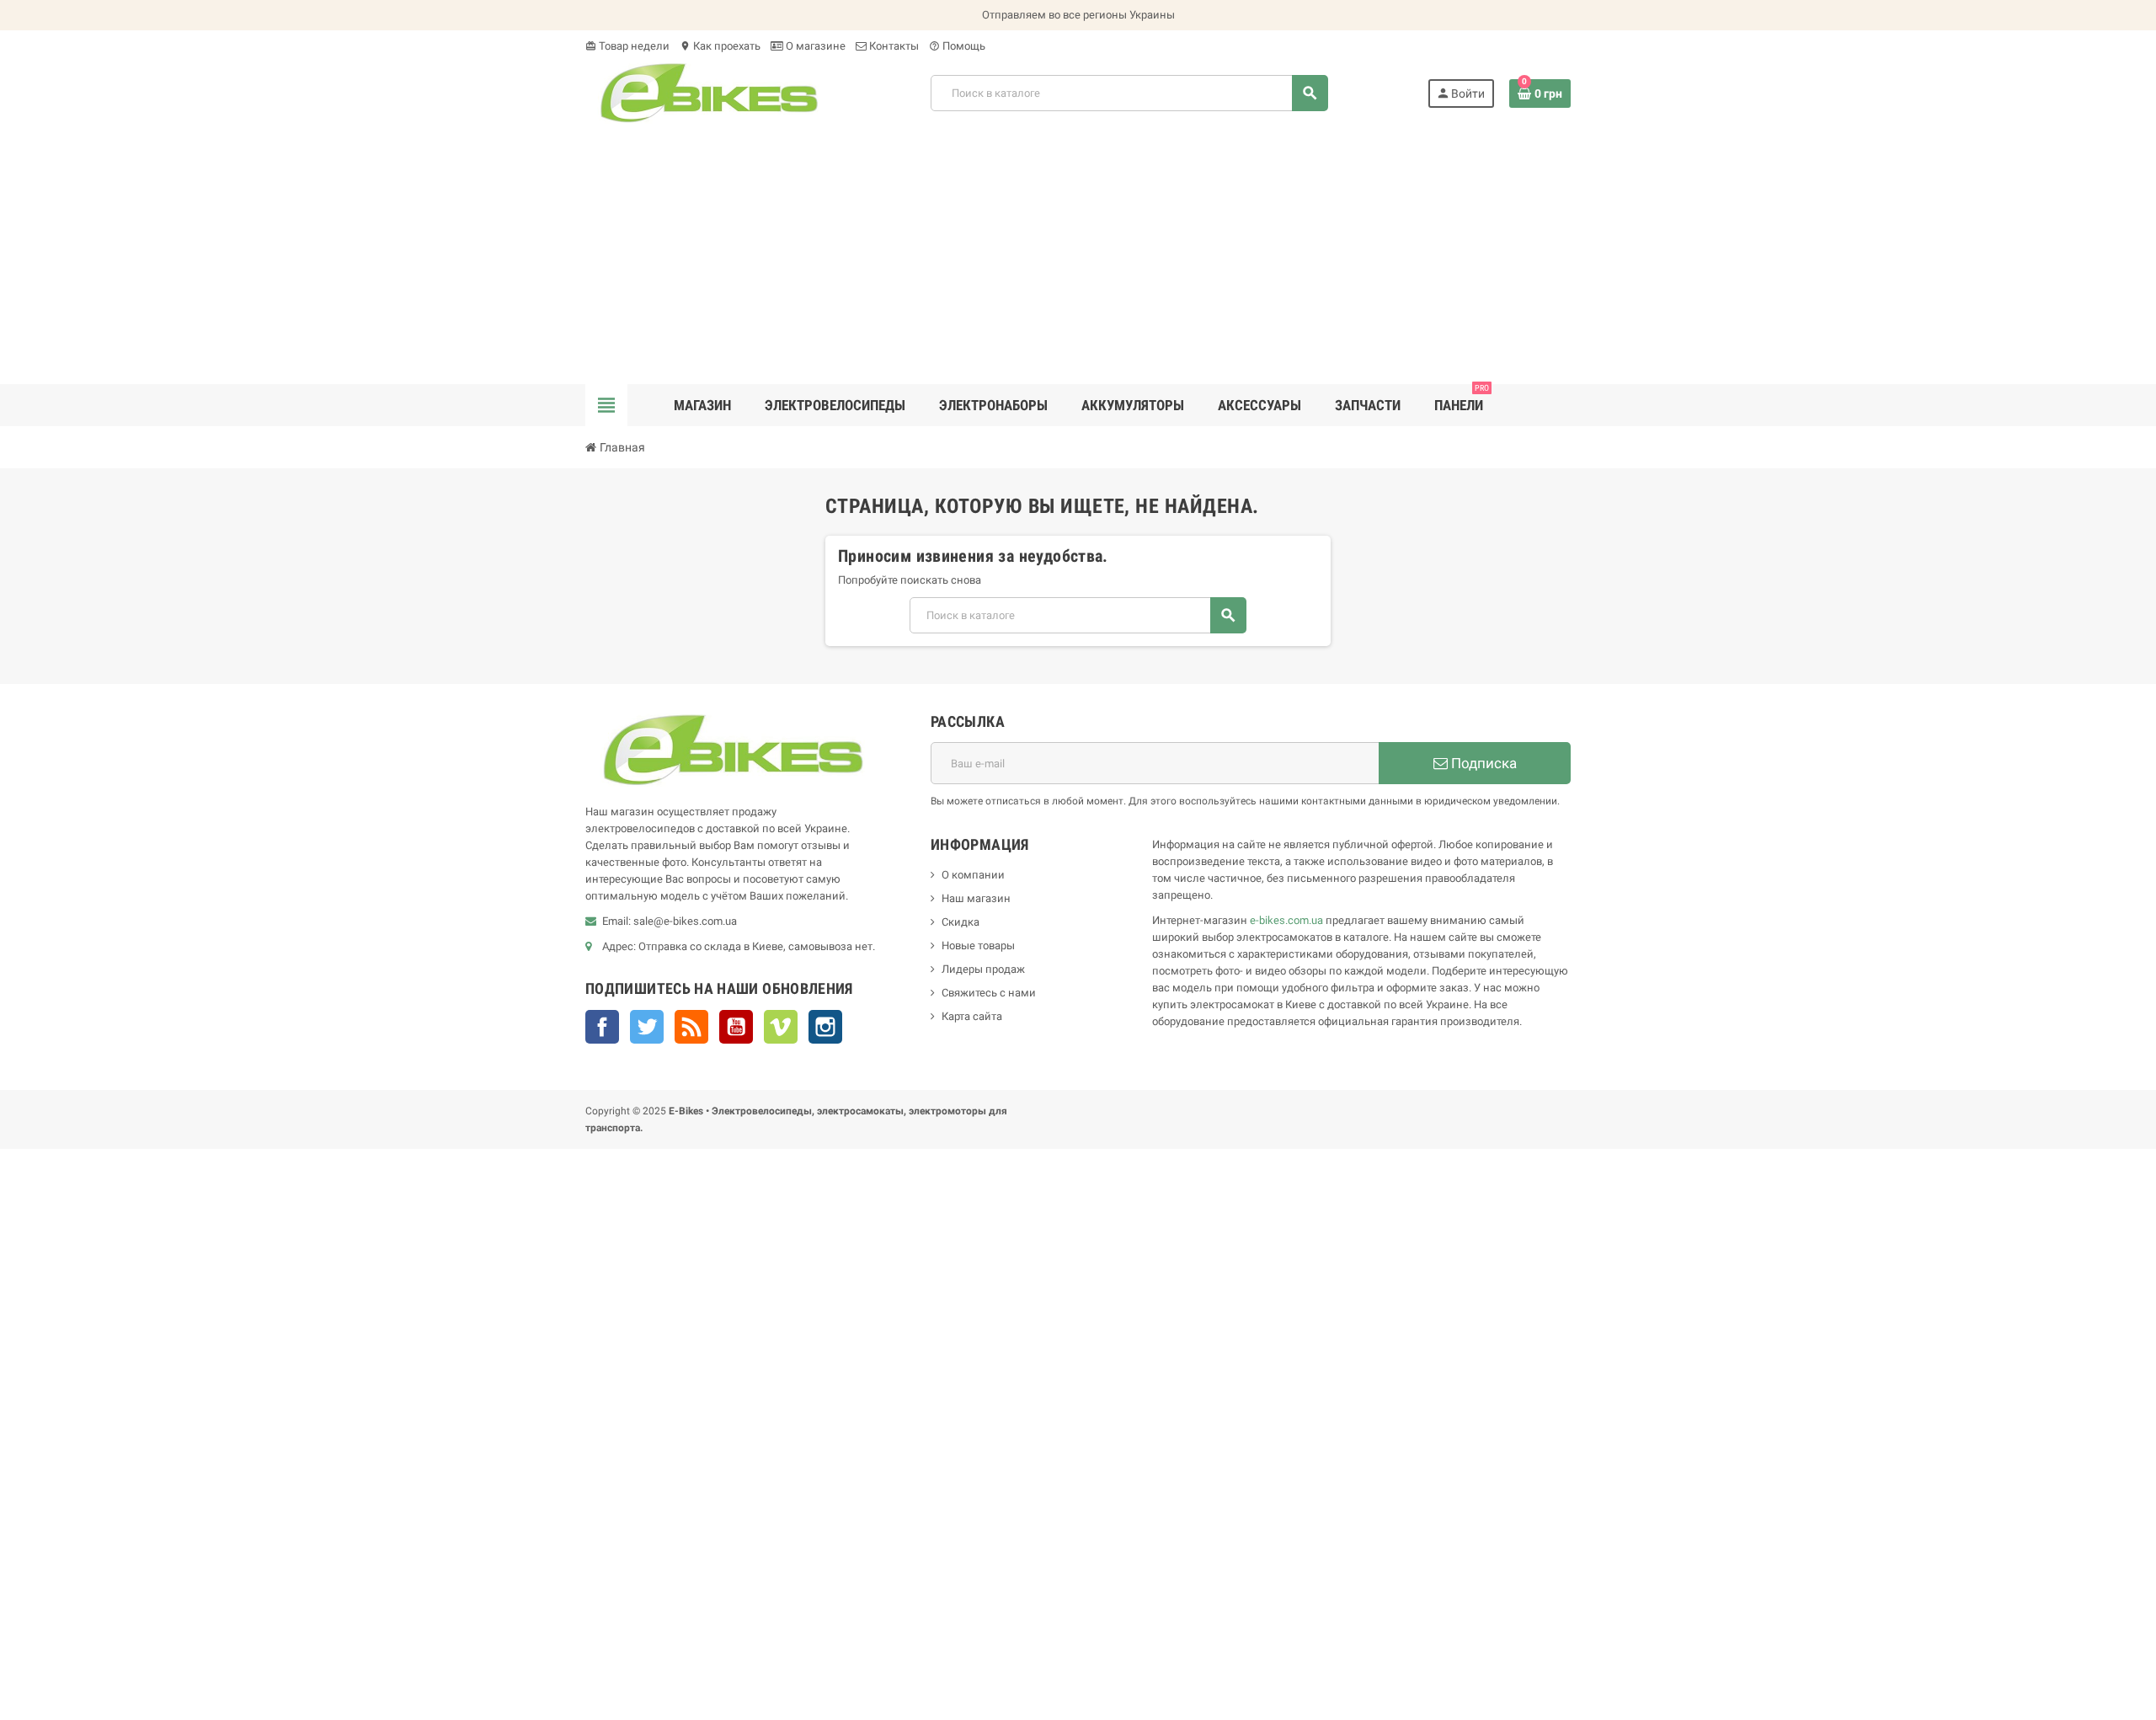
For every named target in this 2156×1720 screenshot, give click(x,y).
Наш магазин (976, 898)
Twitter (647, 1027)
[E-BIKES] (709, 92)
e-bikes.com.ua (1286, 920)
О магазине (814, 46)
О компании (973, 875)
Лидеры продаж (983, 969)
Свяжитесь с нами (989, 993)
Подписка (1482, 763)
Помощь (957, 46)
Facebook (602, 1027)
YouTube (736, 1027)
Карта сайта (972, 1016)
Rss (691, 1027)
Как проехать (720, 46)
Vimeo (781, 1027)
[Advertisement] (1078, 258)
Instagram (825, 1027)
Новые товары (978, 945)
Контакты (893, 46)
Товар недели (627, 46)
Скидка (961, 922)
